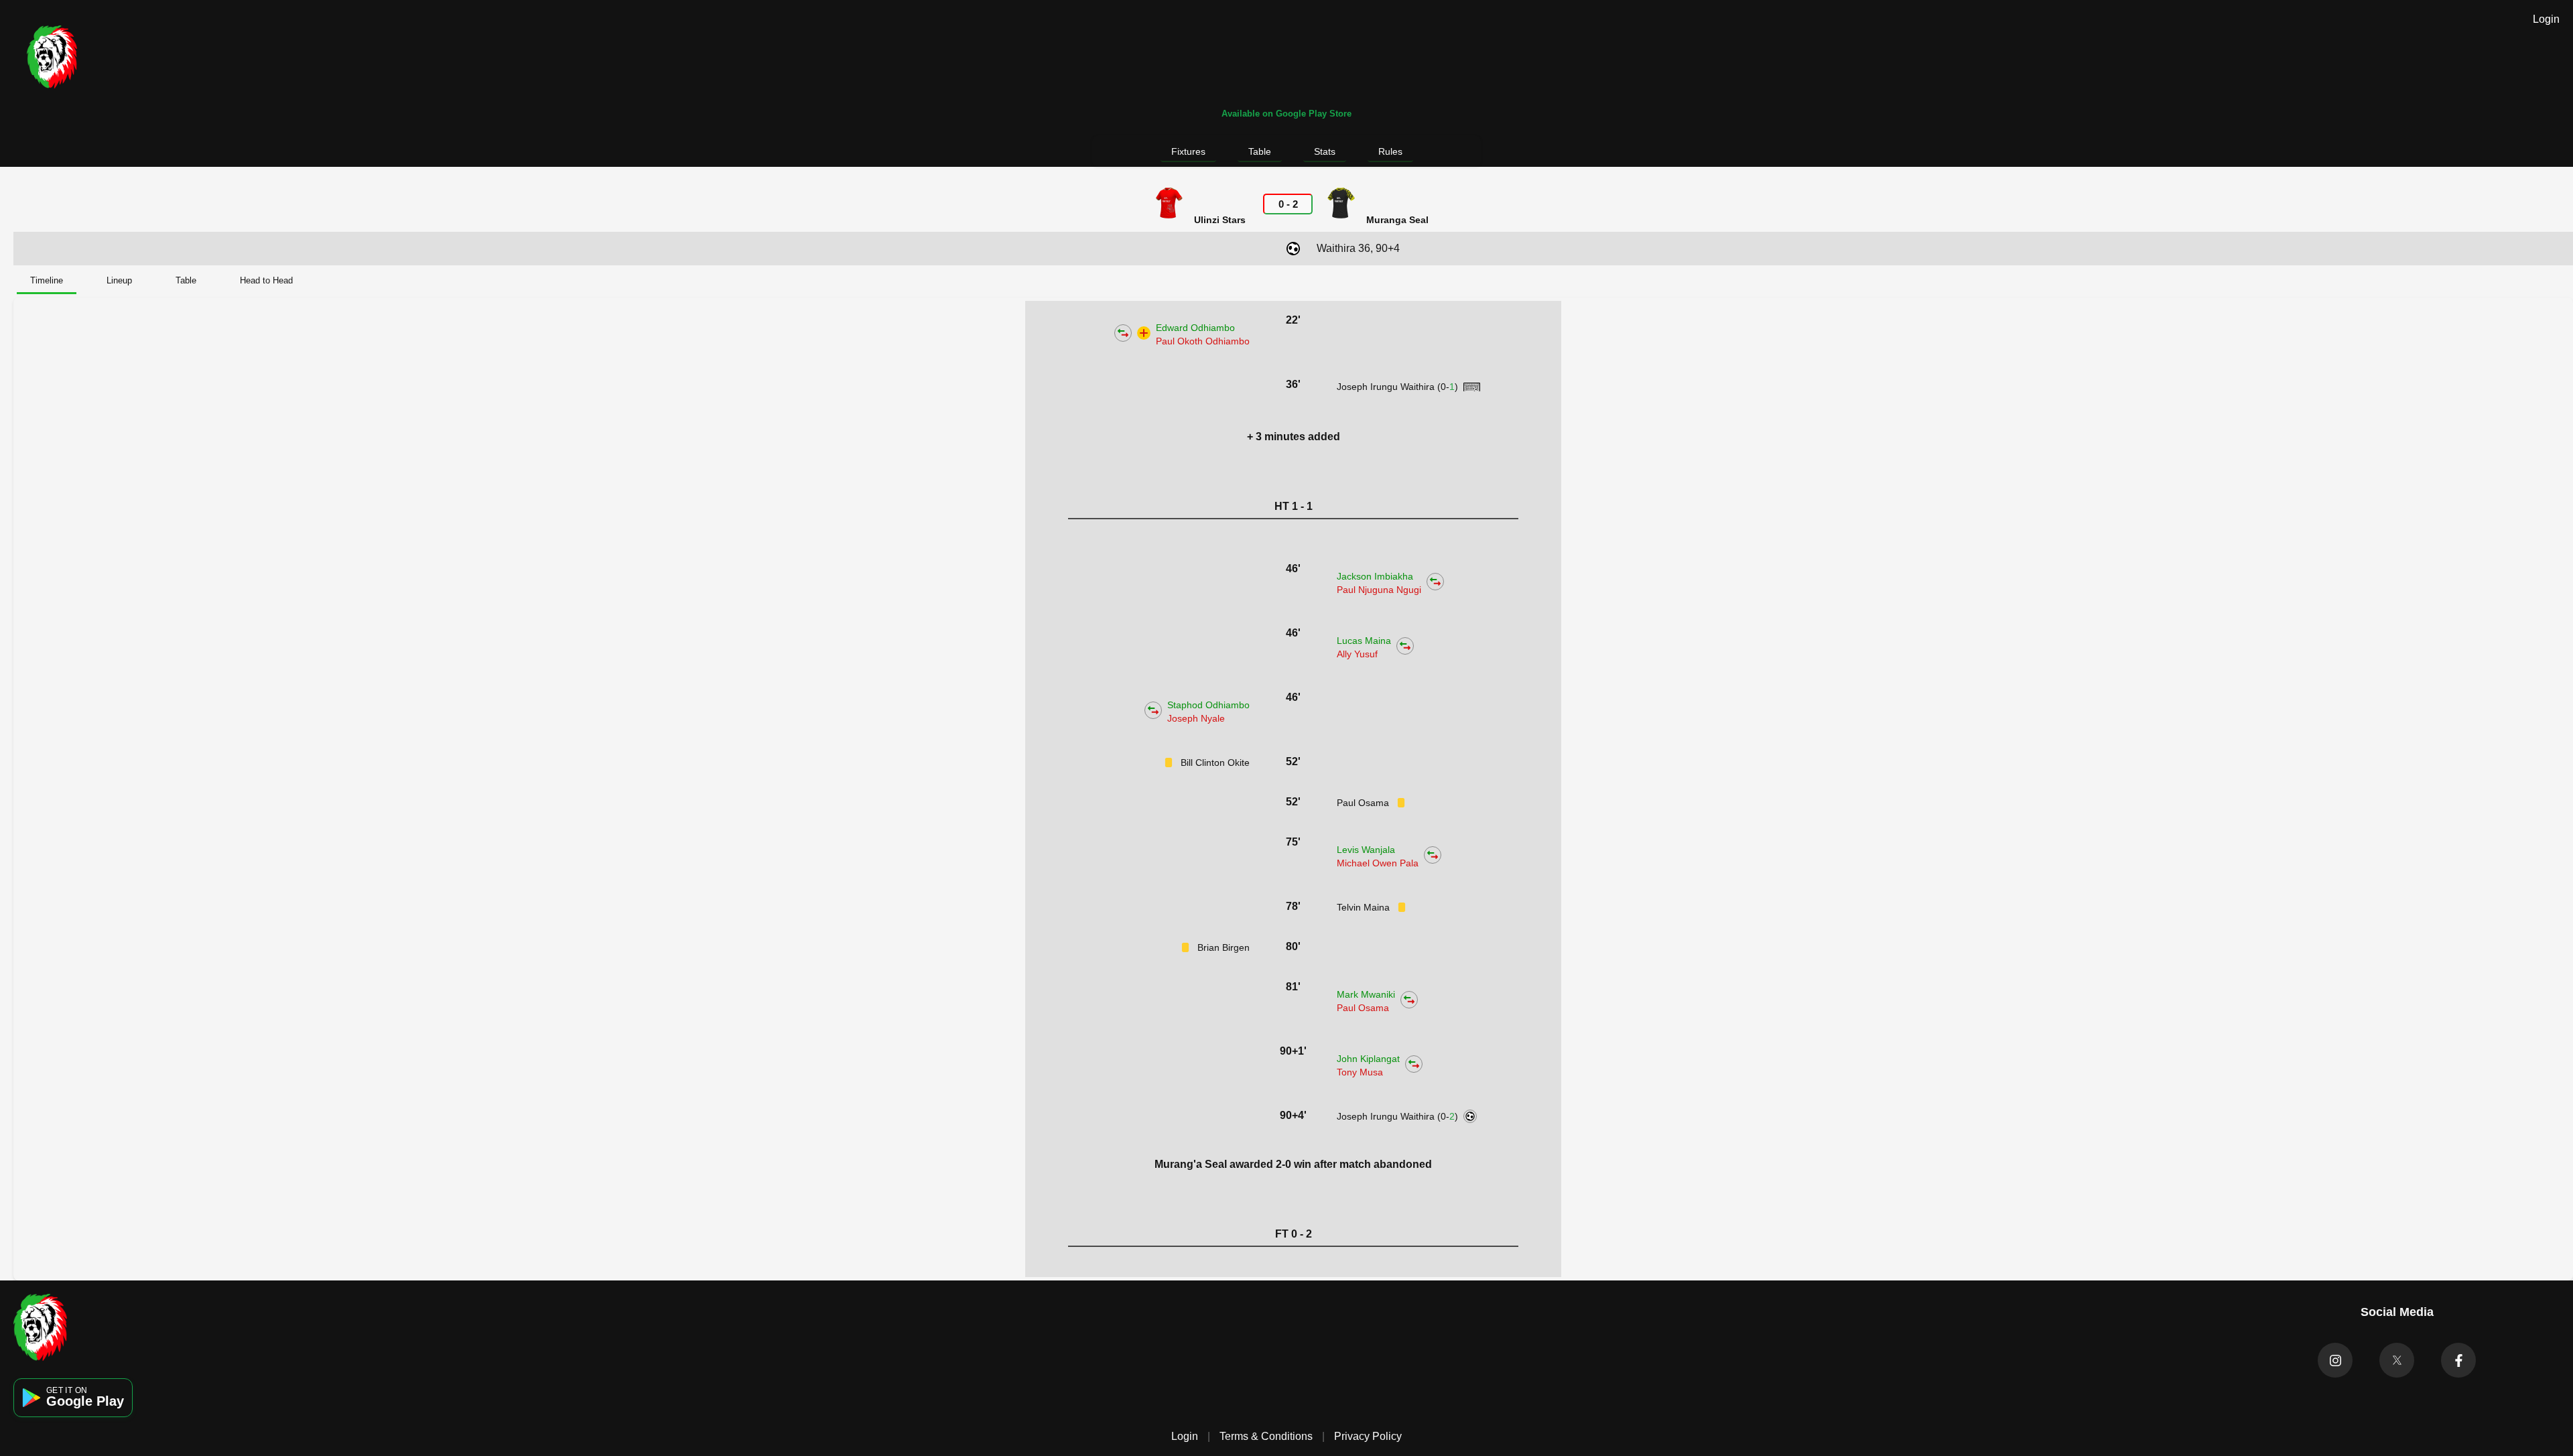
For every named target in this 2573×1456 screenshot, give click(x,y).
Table (1260, 151)
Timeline (47, 280)
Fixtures (1188, 151)
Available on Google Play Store (1286, 114)
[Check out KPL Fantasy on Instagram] (2335, 1360)
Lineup (119, 280)
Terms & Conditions (1266, 1436)
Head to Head (266, 280)
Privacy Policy (1368, 1436)
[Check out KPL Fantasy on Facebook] (2458, 1360)
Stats (1325, 151)
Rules (1390, 151)
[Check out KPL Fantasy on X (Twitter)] (2397, 1360)
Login (2546, 19)
